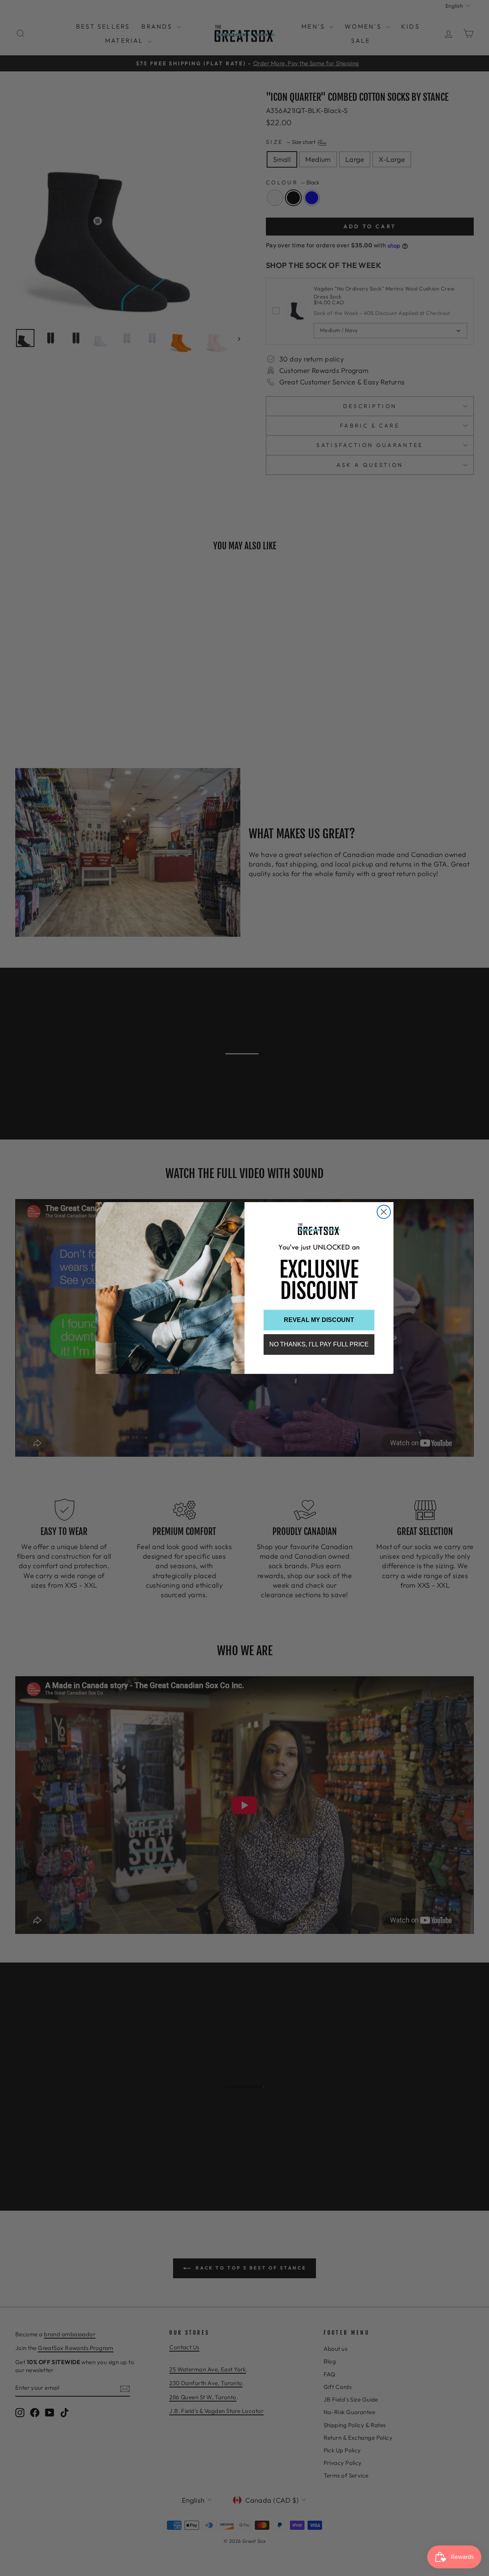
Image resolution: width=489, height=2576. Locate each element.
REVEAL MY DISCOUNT (319, 1320)
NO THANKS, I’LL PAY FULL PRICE (319, 1344)
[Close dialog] (384, 1212)
